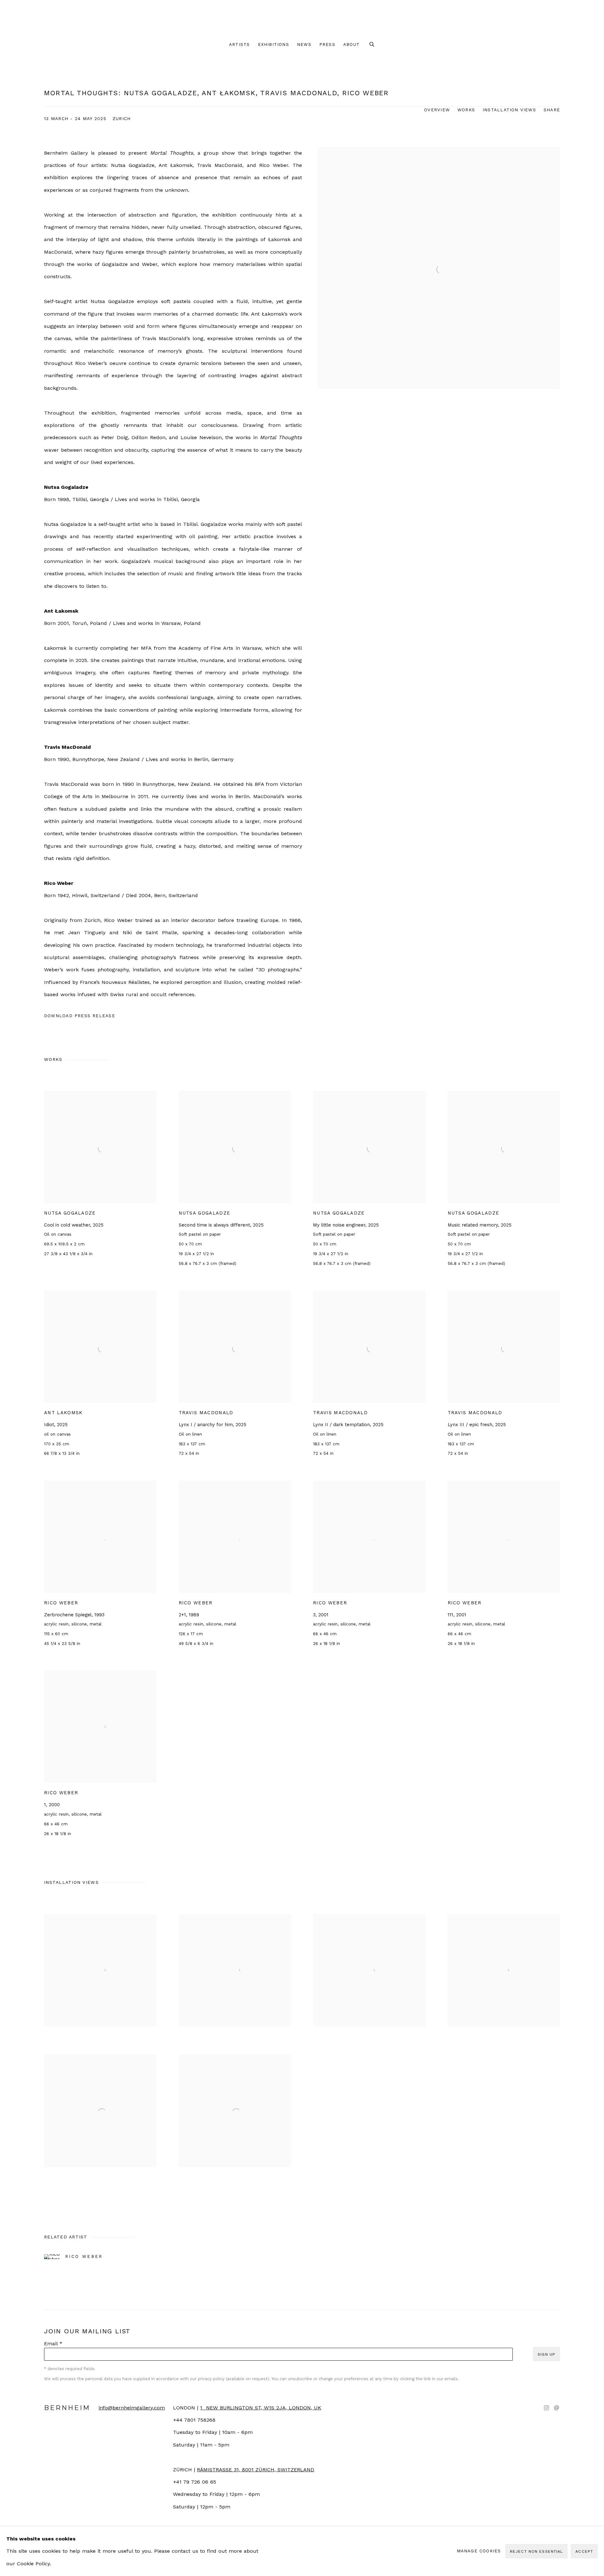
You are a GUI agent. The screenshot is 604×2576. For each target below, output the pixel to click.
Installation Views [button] (509, 110)
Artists (240, 44)
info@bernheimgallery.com (132, 2408)
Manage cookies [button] (479, 2551)
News (304, 44)
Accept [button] (584, 2551)
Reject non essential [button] (536, 2551)
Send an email (556, 2408)
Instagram (546, 2408)
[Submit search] (372, 45)
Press (327, 44)
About (351, 44)
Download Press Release (80, 1016)
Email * (53, 2344)
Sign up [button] (546, 2354)
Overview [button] (437, 110)
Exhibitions (274, 44)
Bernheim (302, 19)
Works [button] (466, 110)
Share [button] (552, 110)
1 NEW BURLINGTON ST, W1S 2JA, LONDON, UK (261, 2408)
